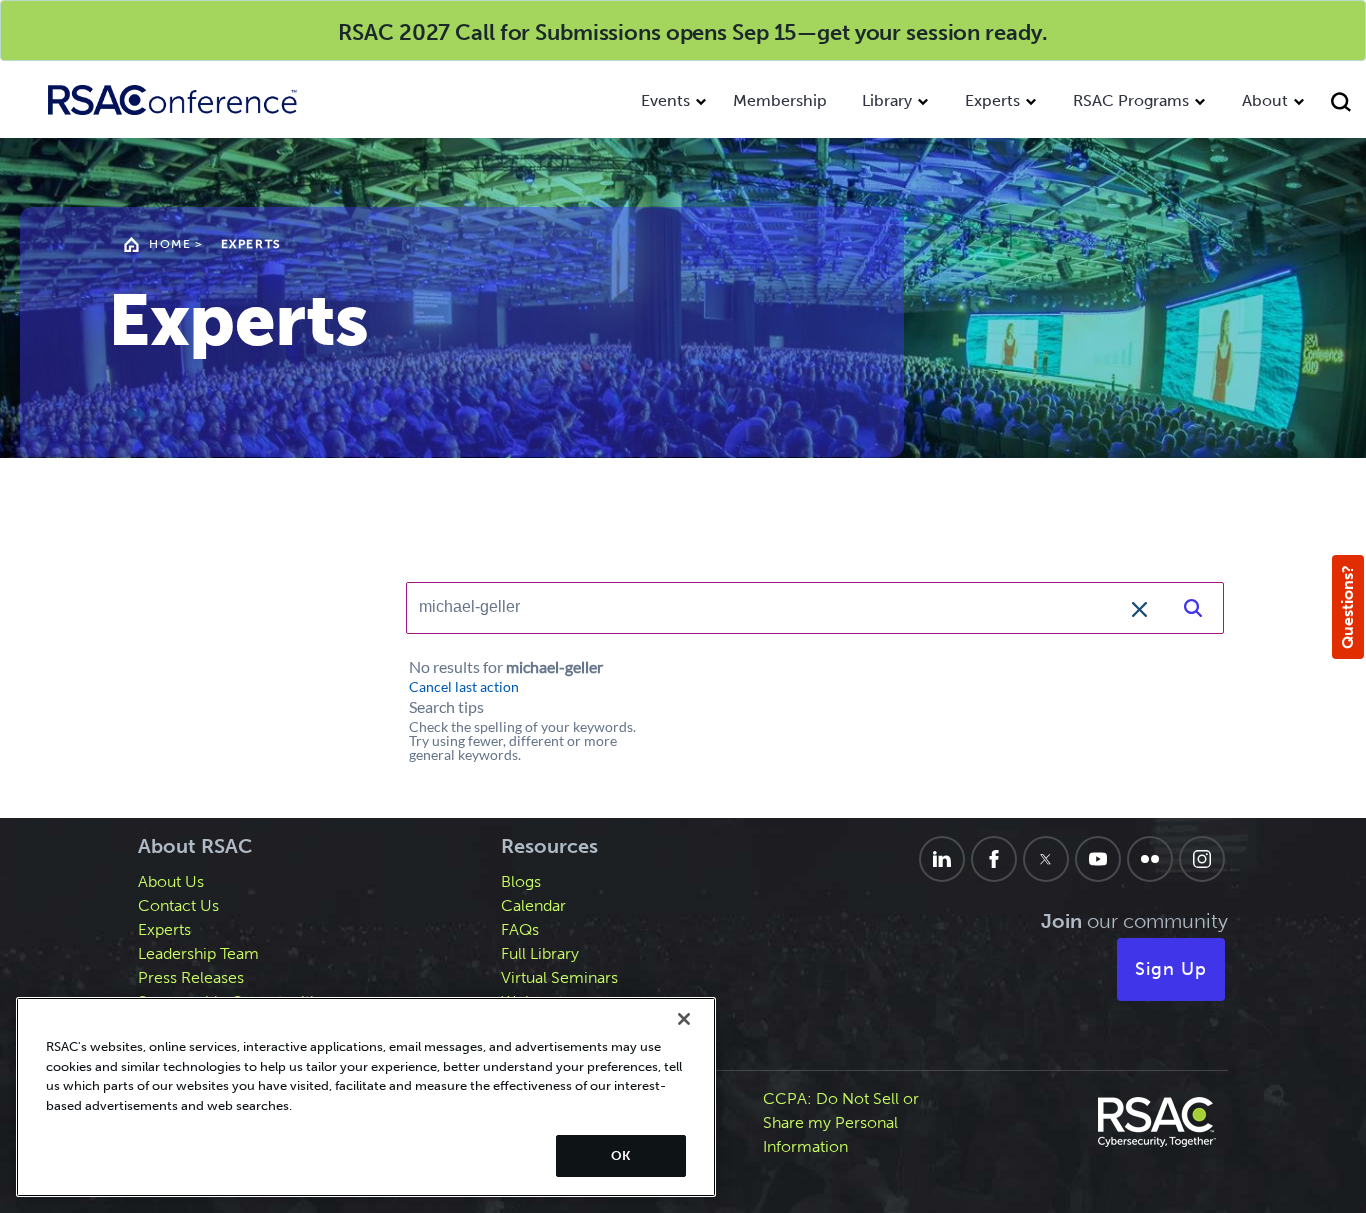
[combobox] (785, 607)
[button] (1139, 607)
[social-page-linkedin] (942, 859)
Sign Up (1171, 969)
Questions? (1347, 607)
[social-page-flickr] (1150, 859)
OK (620, 1155)
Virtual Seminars (559, 977)
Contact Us (178, 905)
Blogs (521, 881)
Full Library (540, 953)
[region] (366, 1097)
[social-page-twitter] (1046, 859)
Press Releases (191, 977)
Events (665, 100)
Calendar (533, 905)
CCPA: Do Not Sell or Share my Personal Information (841, 1122)
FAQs (520, 929)
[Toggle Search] (1343, 104)
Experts (992, 100)
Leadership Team (198, 953)
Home (170, 244)
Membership (780, 100)
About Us (171, 881)
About (1265, 100)
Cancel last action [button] (464, 687)
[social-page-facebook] (994, 859)
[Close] (684, 1019)
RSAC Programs (1131, 100)
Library (887, 100)
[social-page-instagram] (1202, 859)
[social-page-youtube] (1098, 859)
